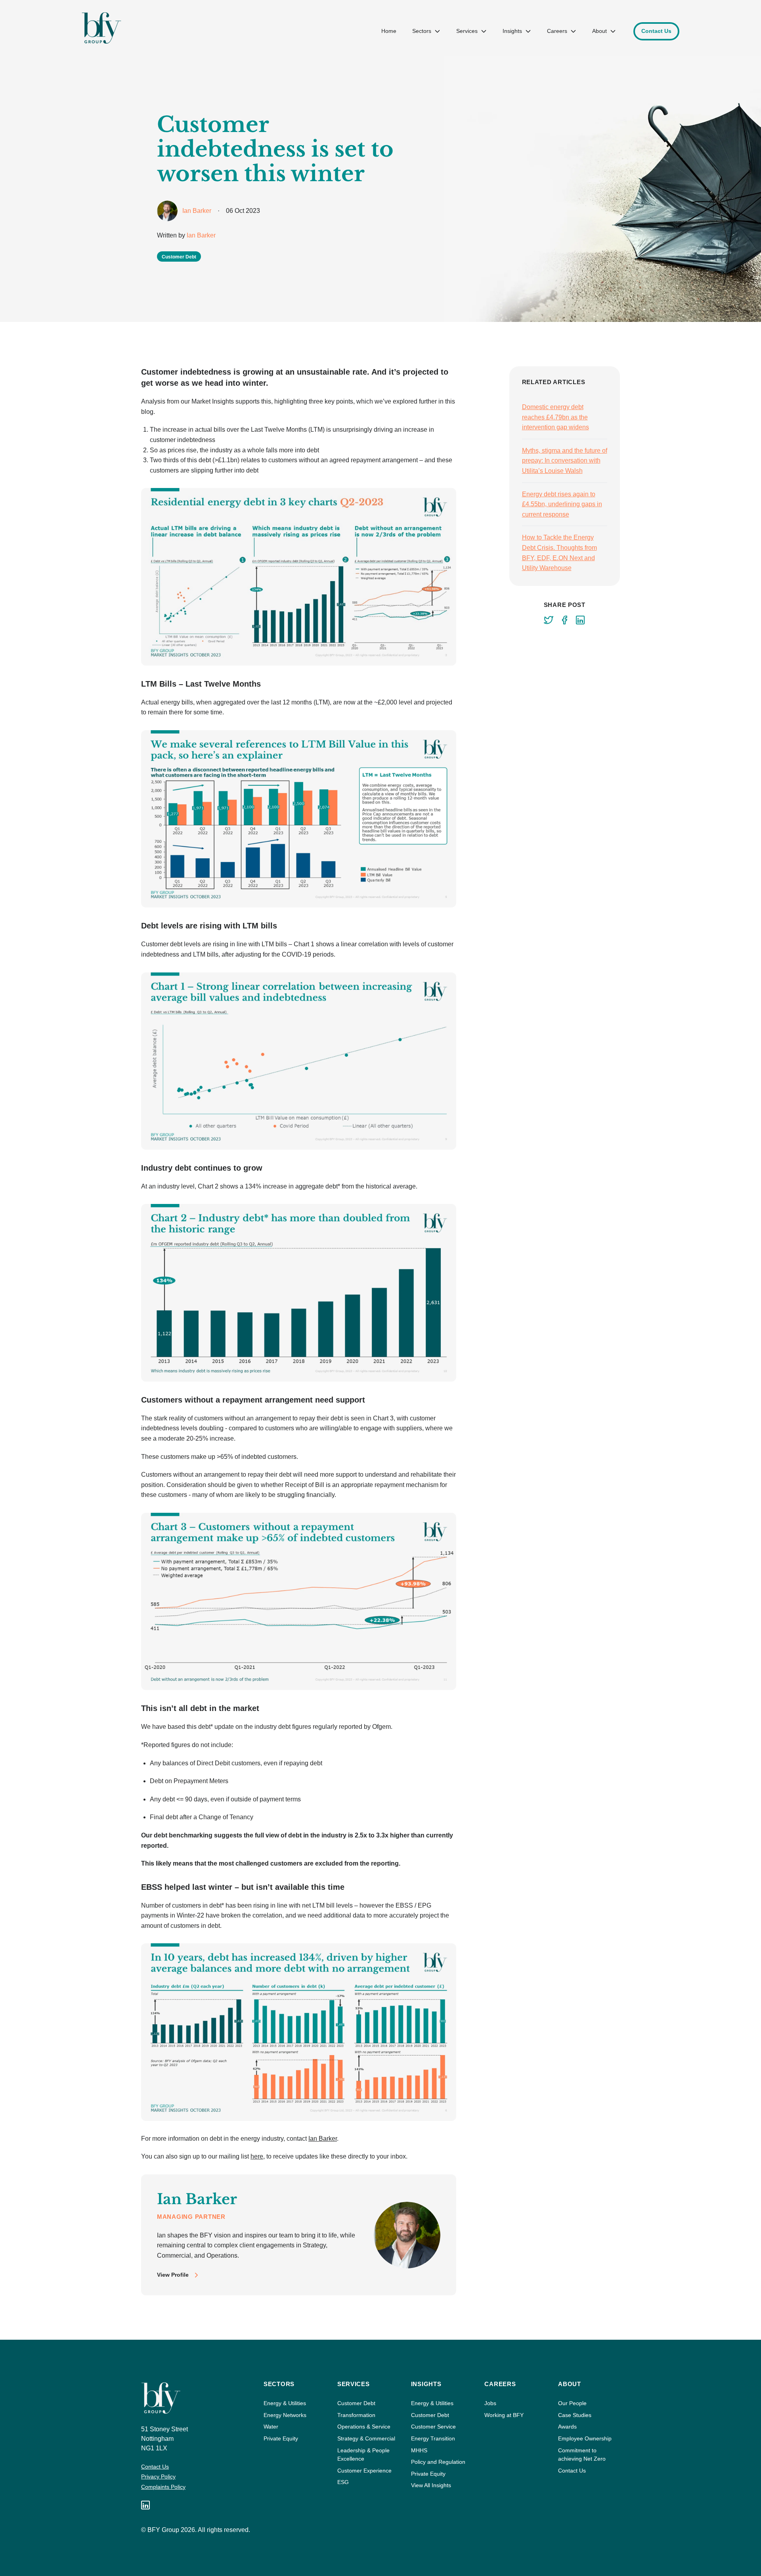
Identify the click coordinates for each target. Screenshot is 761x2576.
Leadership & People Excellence (363, 2455)
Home (389, 31)
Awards (567, 2427)
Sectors (422, 31)
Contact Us (155, 2467)
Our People (572, 2403)
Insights (512, 31)
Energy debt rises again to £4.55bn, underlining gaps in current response (562, 504)
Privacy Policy (158, 2476)
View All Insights (431, 2485)
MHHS (419, 2450)
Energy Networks (285, 2415)
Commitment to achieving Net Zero (582, 2455)
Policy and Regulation (438, 2462)
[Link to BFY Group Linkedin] (145, 2505)
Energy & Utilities (285, 2403)
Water (271, 2427)
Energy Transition (433, 2438)
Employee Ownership (585, 2438)
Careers (557, 31)
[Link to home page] (101, 28)
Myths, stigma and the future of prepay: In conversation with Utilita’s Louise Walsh (565, 461)
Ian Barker (201, 235)
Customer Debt (356, 2403)
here (257, 2156)
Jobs (490, 2403)
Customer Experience (364, 2471)
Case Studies (575, 2415)
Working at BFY (504, 2415)
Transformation (356, 2415)
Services (467, 31)
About (599, 31)
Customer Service (433, 2427)
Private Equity (281, 2438)
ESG (343, 2482)
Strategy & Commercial (366, 2438)
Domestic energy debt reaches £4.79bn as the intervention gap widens (555, 417)
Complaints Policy (163, 2487)
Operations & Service (364, 2427)
